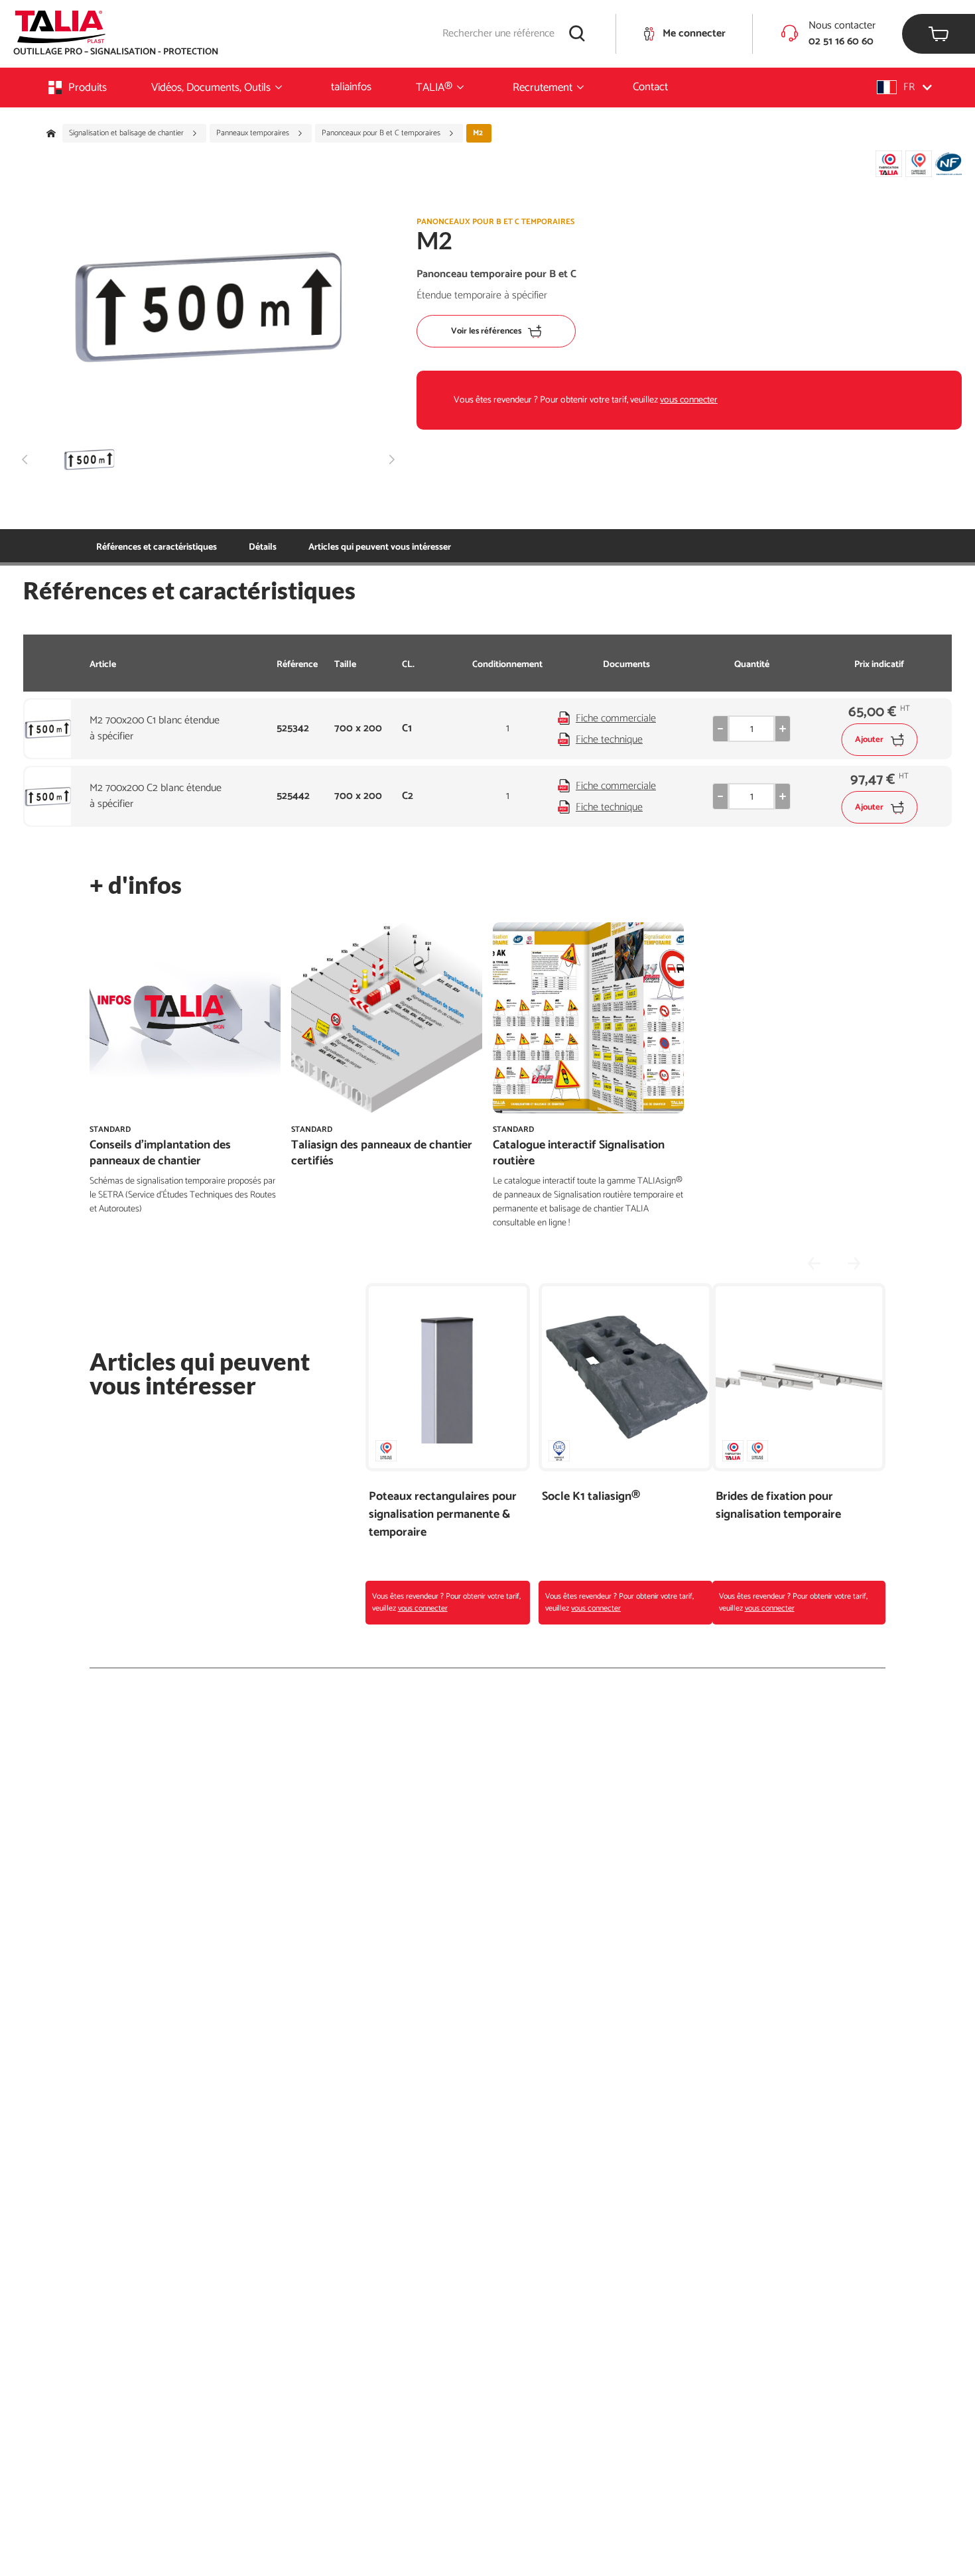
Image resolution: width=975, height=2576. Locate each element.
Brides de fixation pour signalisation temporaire (778, 1506)
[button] (904, 87)
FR (909, 87)
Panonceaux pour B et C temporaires (382, 133)
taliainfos (351, 87)
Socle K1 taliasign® (591, 1497)
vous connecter (689, 400)
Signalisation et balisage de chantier (127, 133)
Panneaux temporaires (254, 133)
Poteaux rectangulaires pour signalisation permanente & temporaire (443, 1515)
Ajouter (869, 740)
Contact (650, 87)
